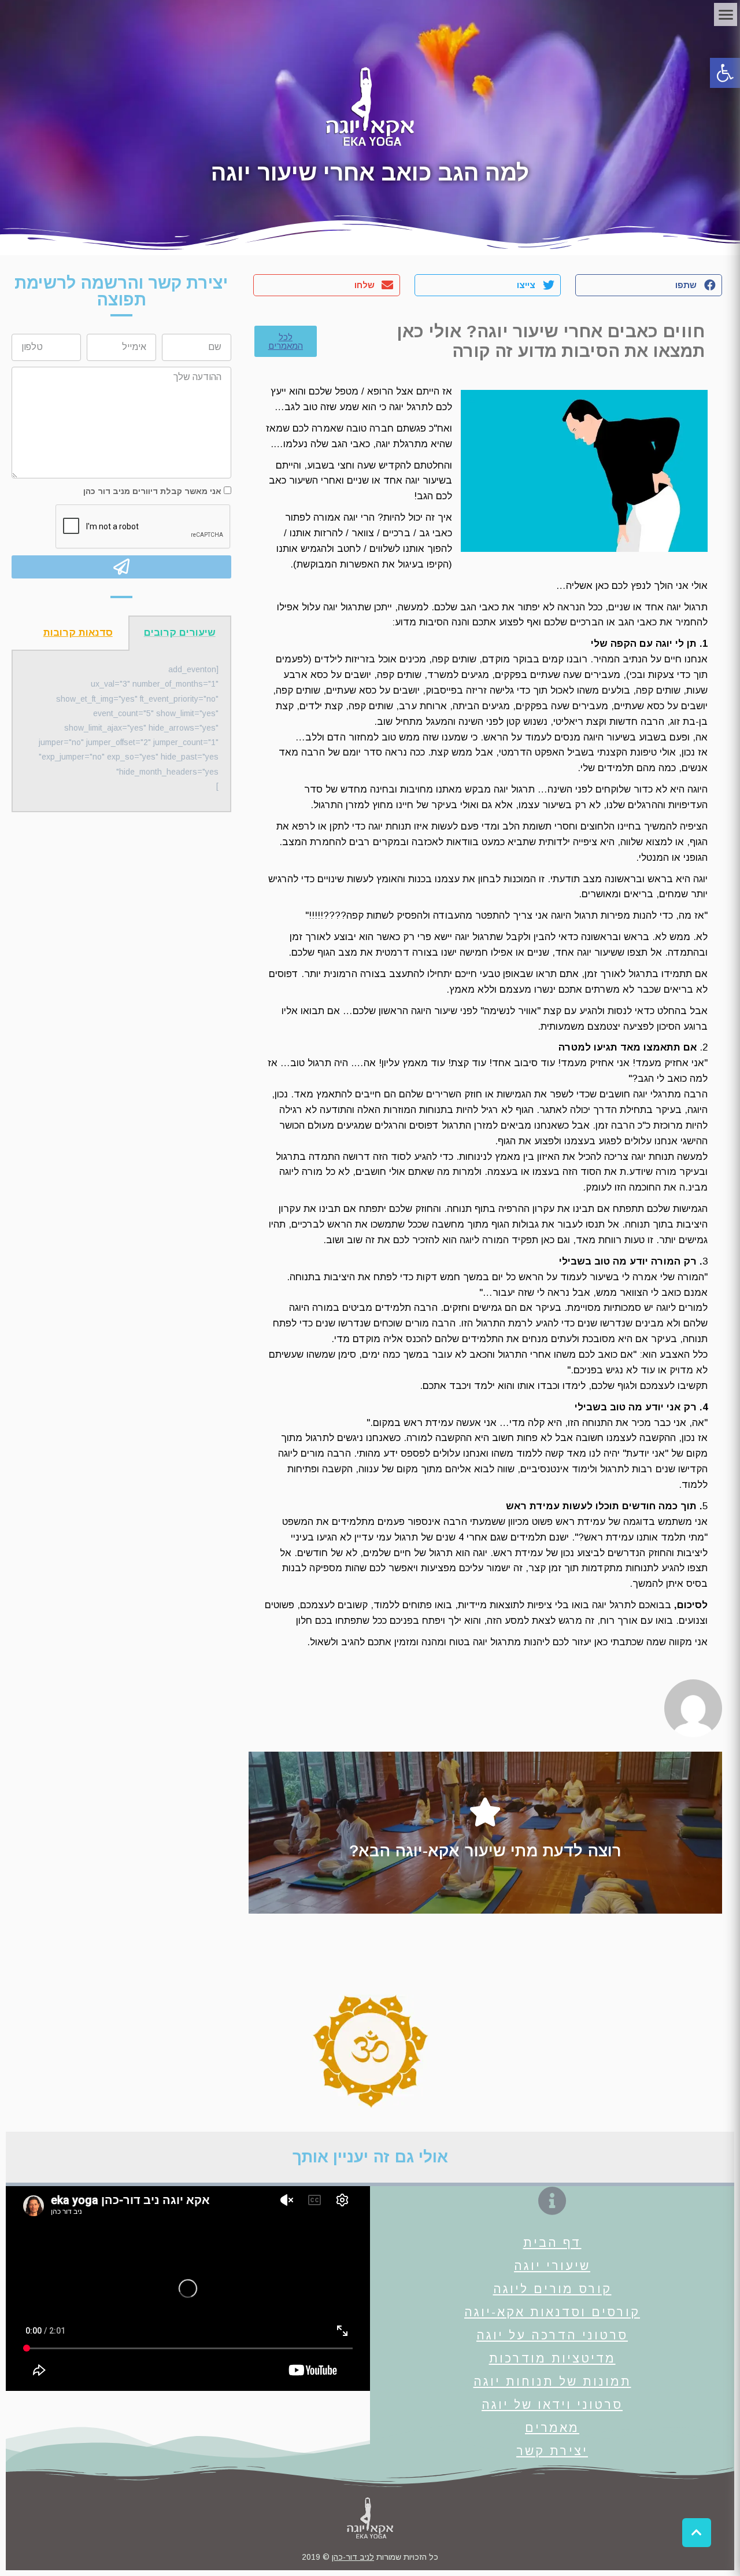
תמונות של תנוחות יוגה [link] (552, 2381)
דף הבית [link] (552, 2243)
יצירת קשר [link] (552, 2451)
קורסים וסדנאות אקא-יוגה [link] (552, 2312)
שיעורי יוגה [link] (552, 2266)
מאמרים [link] (552, 2428)
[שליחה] (121, 567)
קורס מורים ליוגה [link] (552, 2289)
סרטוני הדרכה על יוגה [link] (552, 2335)
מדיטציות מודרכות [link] (552, 2358)
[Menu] (726, 14)
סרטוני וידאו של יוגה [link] (552, 2404)
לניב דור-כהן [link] (353, 2557)
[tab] (180, 633)
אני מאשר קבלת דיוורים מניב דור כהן (152, 491)
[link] (725, 73)
